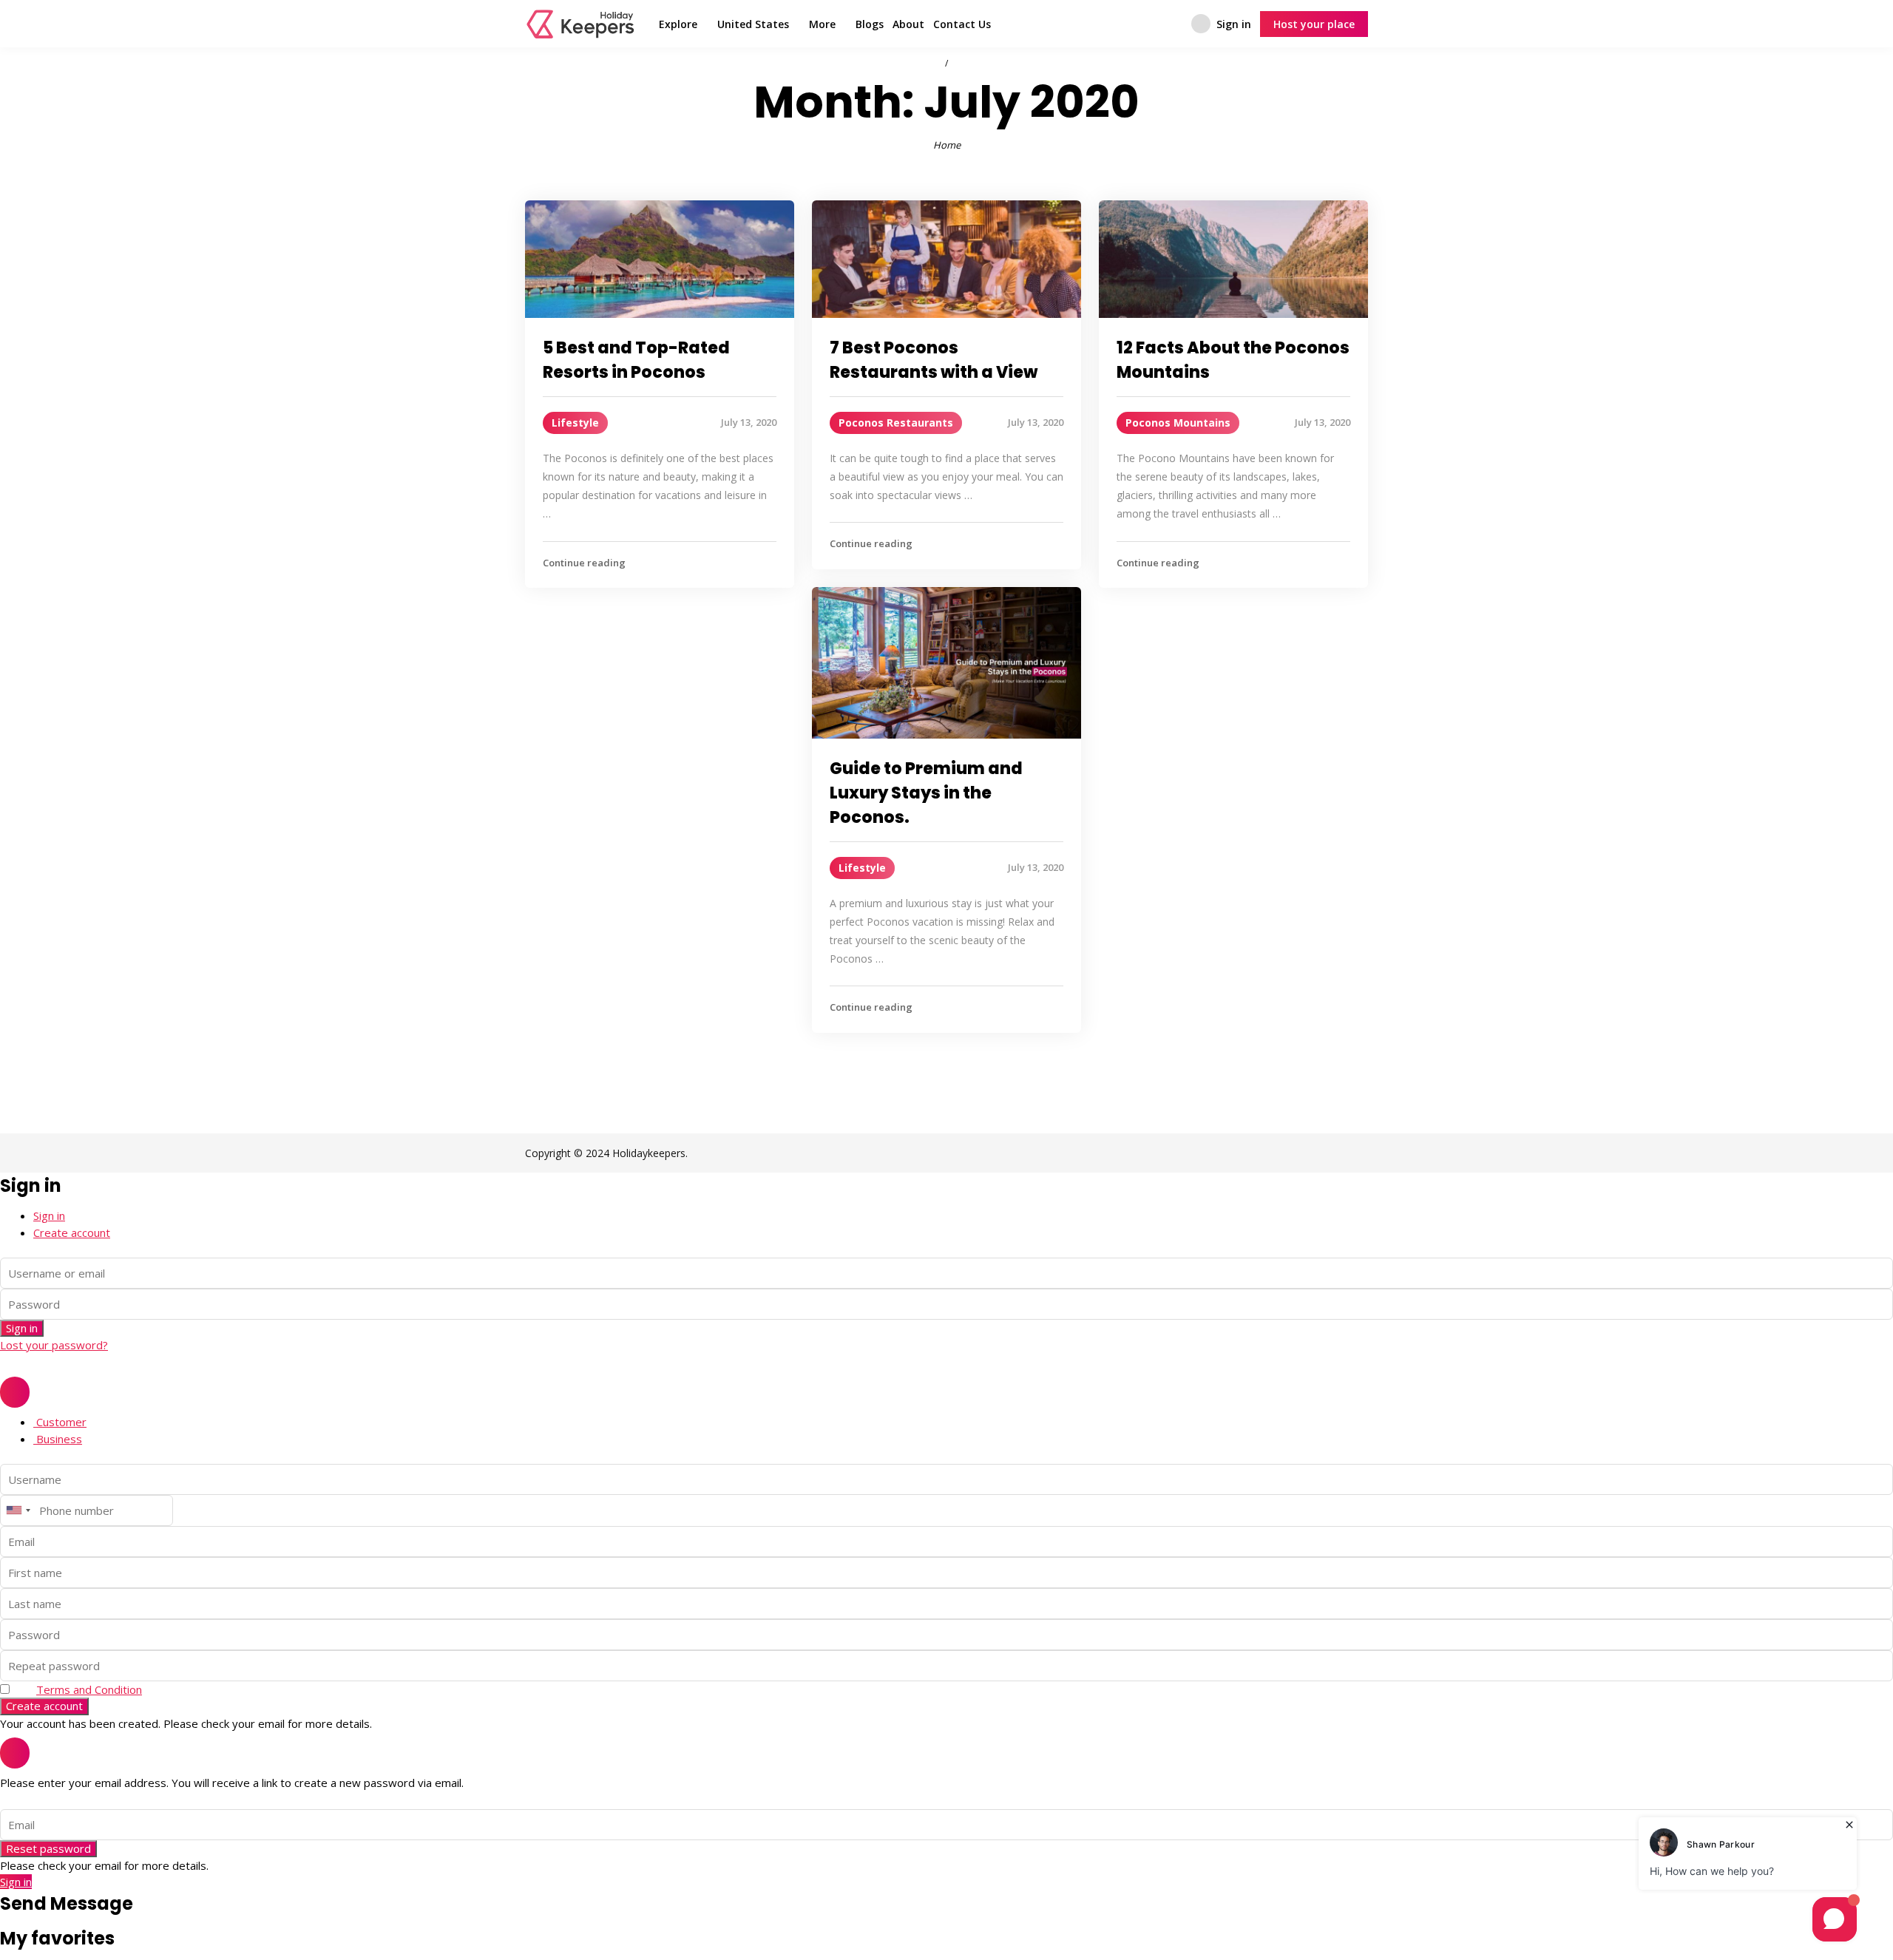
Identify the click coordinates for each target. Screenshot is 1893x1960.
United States (753, 24)
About (908, 24)
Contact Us (962, 24)
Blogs (870, 24)
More (822, 24)
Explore (678, 24)
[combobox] (18, 1510)
